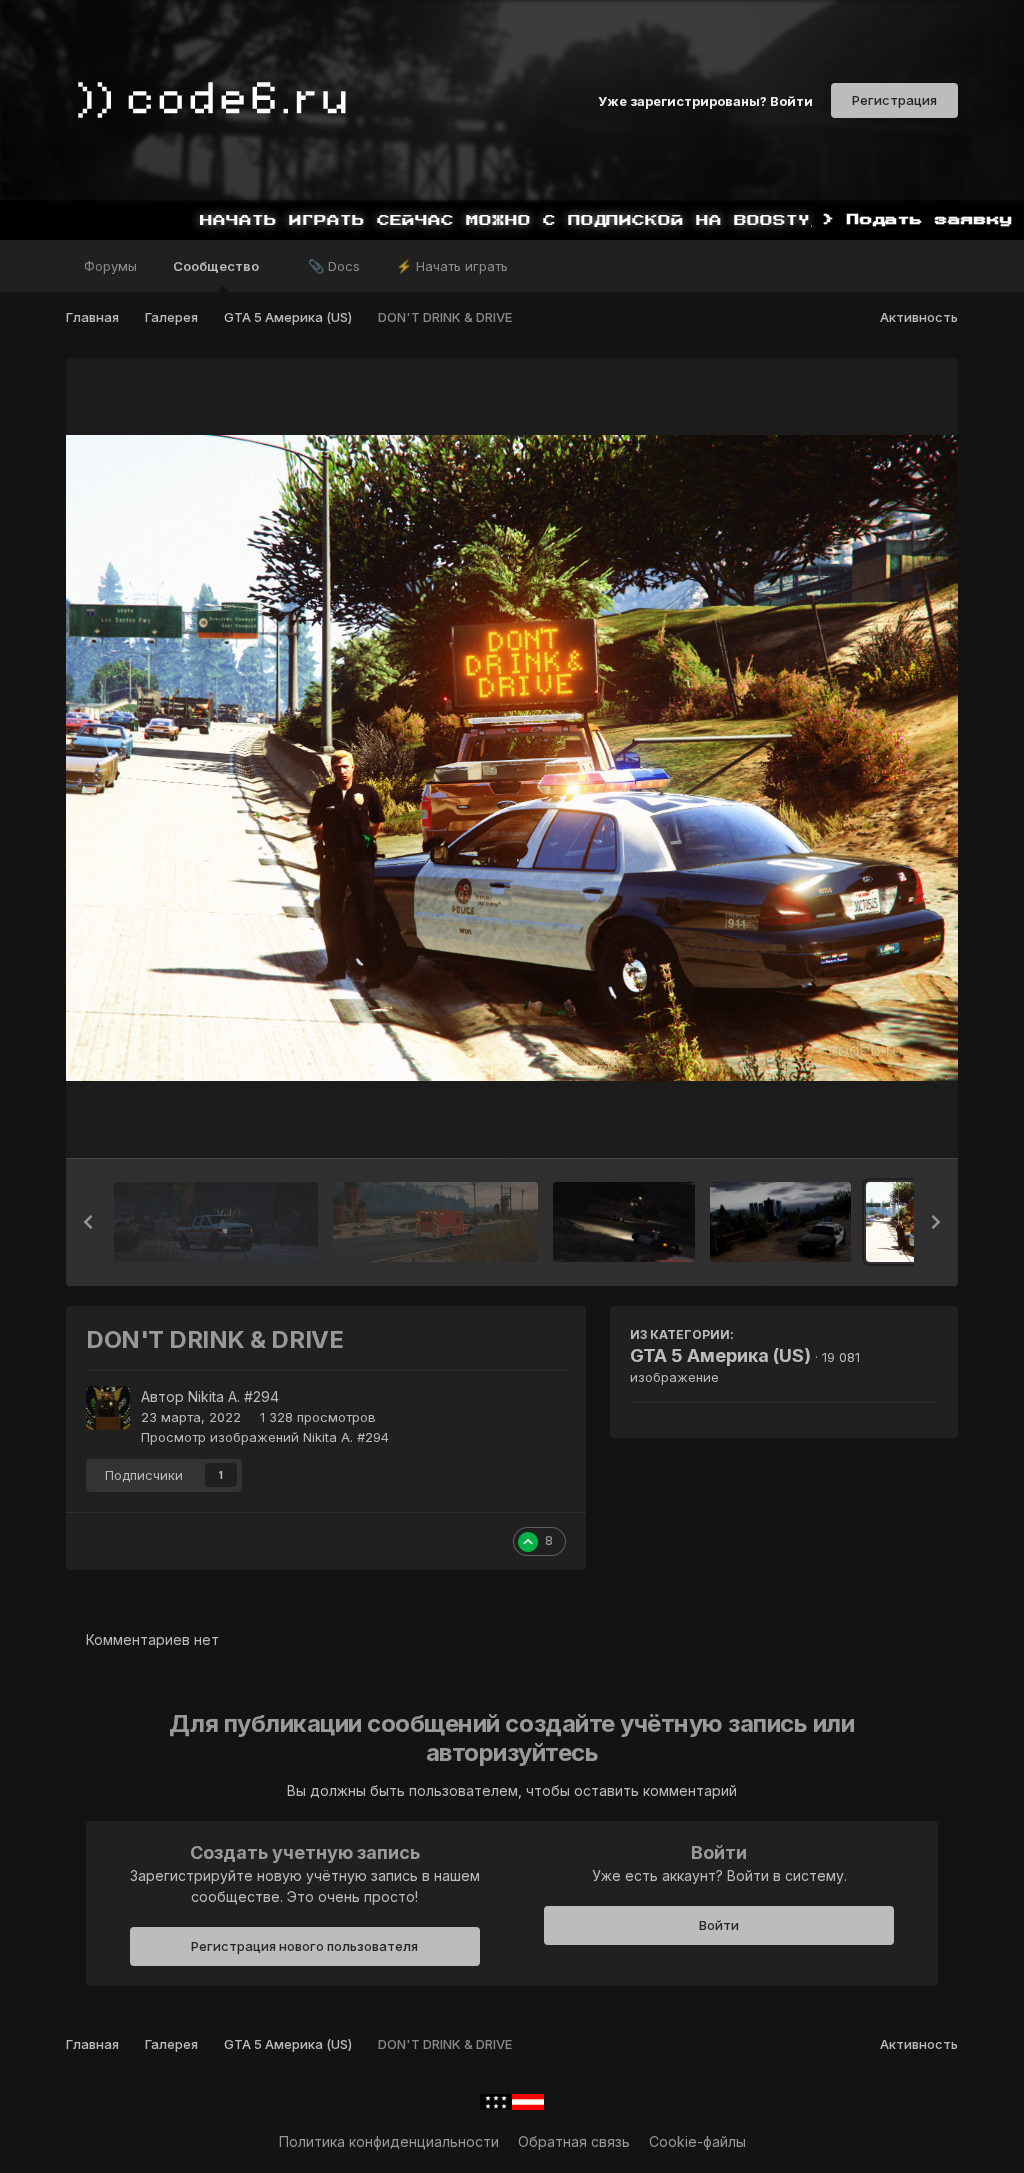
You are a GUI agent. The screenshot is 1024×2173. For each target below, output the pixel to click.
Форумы (110, 266)
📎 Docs (334, 266)
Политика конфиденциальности (389, 2141)
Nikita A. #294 (233, 1396)
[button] (88, 1222)
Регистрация (894, 100)
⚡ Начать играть (452, 266)
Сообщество (217, 266)
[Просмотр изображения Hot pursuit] (624, 1222)
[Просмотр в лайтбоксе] (512, 758)
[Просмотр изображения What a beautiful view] (435, 1222)
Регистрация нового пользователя (304, 1946)
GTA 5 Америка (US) (720, 1355)
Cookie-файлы (697, 2141)
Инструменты (867, 1122)
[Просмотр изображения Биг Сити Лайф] (781, 1222)
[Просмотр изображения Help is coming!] (216, 1222)
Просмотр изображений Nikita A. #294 (265, 1437)
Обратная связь (574, 2141)
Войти (719, 1925)
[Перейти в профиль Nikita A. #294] (108, 1408)
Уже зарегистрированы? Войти (705, 100)
